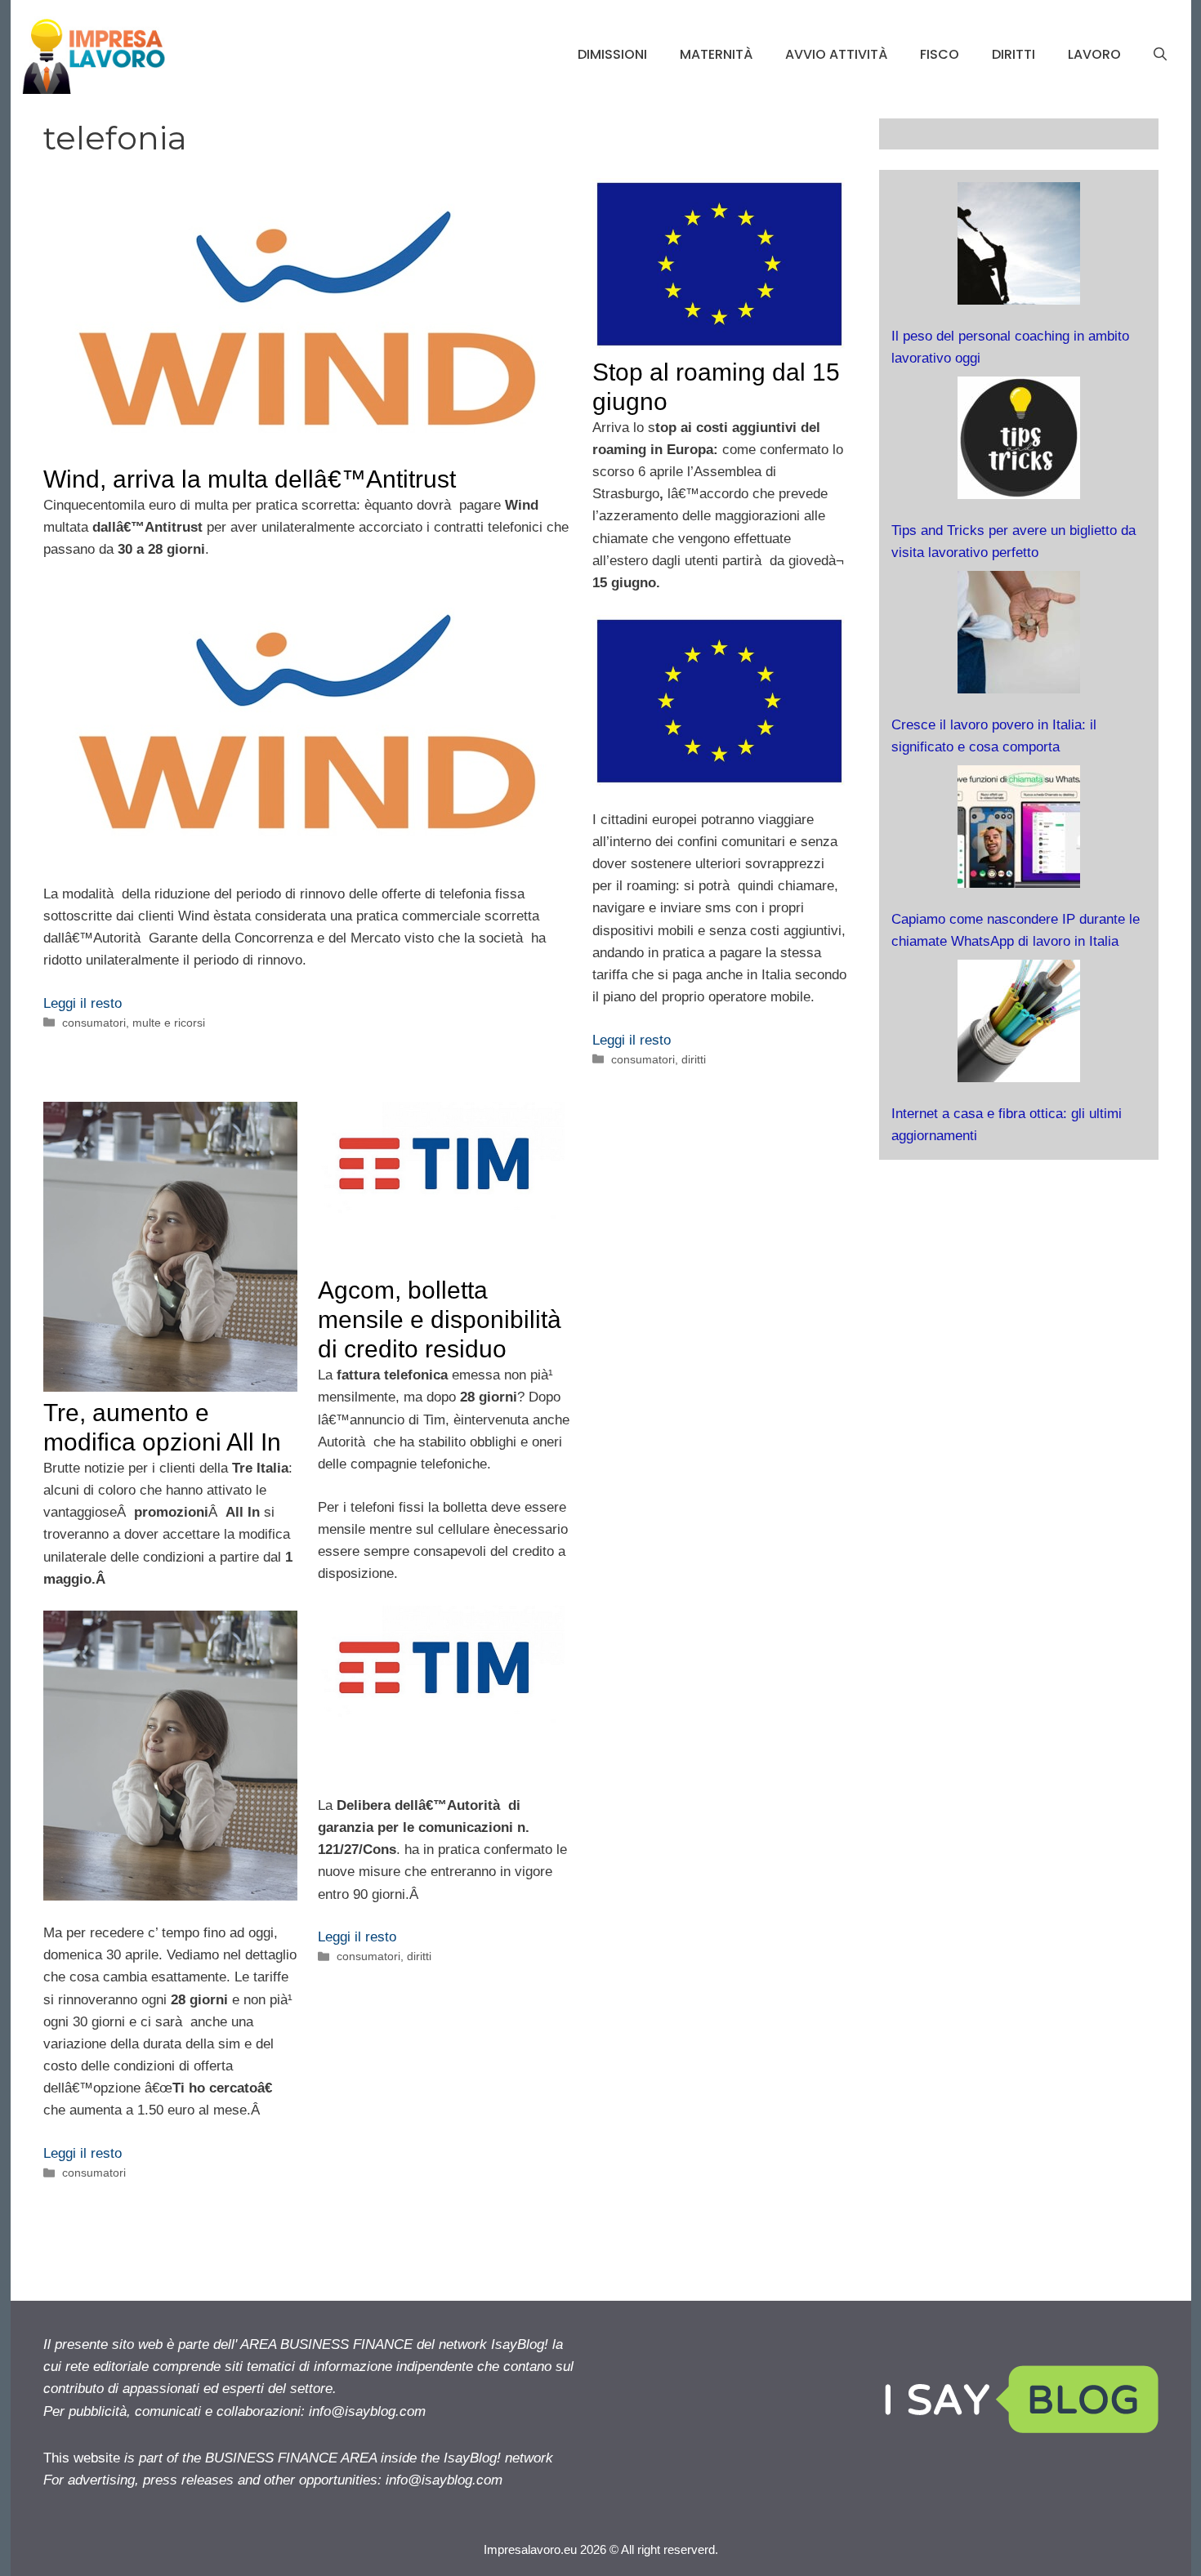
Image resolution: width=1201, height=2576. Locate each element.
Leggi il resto (83, 1003)
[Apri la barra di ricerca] (1160, 55)
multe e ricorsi (169, 1023)
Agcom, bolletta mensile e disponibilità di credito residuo (443, 1319)
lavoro (1094, 54)
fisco (940, 54)
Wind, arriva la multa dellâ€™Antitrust (250, 479)
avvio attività (836, 54)
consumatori (94, 1023)
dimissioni (612, 54)
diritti (1013, 54)
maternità (716, 54)
